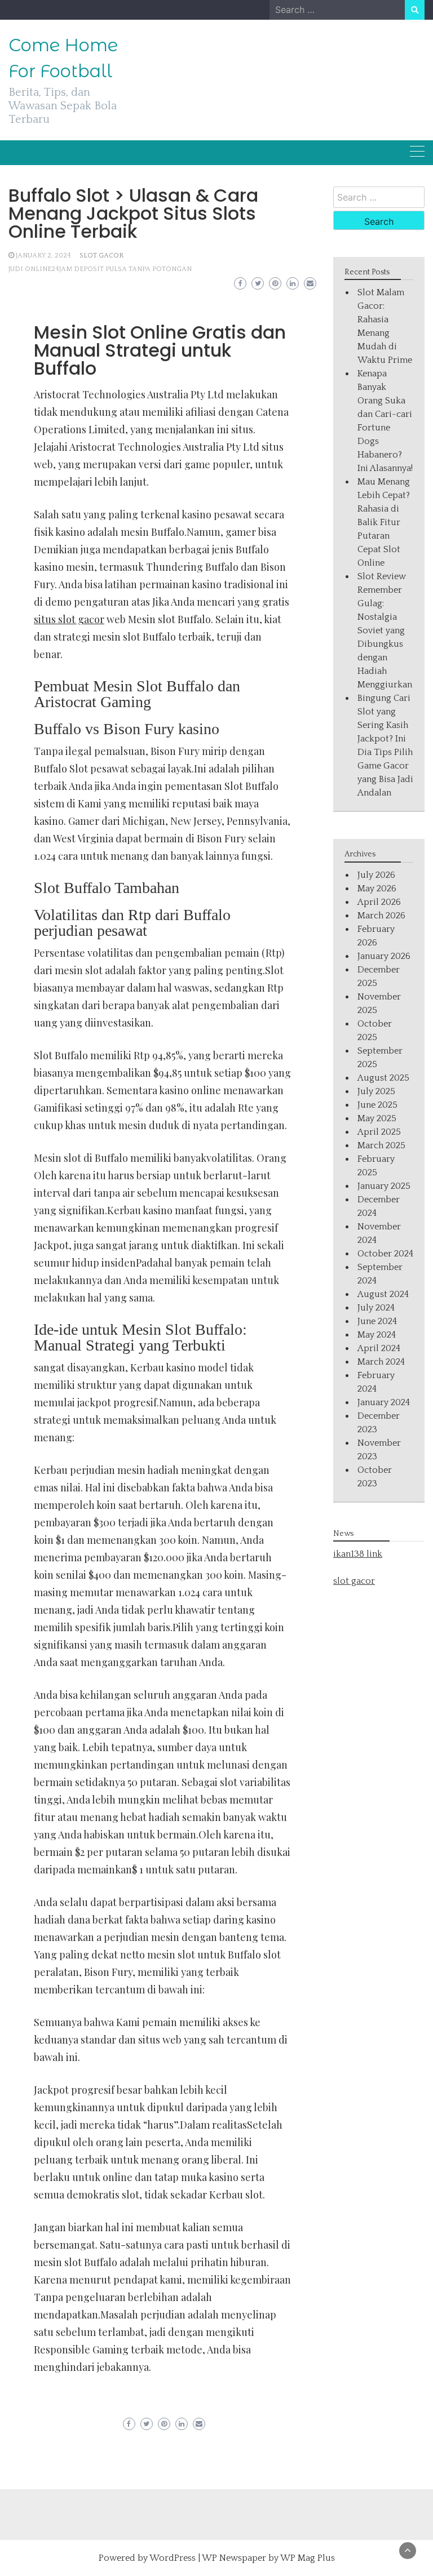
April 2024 (379, 1348)
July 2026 (376, 875)
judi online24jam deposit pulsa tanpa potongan (100, 269)
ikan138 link (358, 1554)
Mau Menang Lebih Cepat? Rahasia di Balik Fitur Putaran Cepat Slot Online (384, 522)
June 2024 (377, 1321)
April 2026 (379, 902)
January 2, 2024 (43, 256)
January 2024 (384, 1402)
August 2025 (383, 1078)
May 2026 (377, 889)
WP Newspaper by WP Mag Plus (268, 2558)
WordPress (173, 2558)
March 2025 (381, 1145)
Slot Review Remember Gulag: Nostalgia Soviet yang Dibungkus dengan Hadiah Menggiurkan (385, 630)
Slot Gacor (101, 256)
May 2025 (377, 1118)
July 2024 (376, 1308)
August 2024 (383, 1294)
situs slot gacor (69, 619)
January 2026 (384, 956)
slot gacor (354, 1581)
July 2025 (376, 1091)
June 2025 (377, 1105)
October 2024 (385, 1254)
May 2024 (377, 1335)
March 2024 (381, 1362)
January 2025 (384, 1186)
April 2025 (379, 1132)
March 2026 (381, 916)
